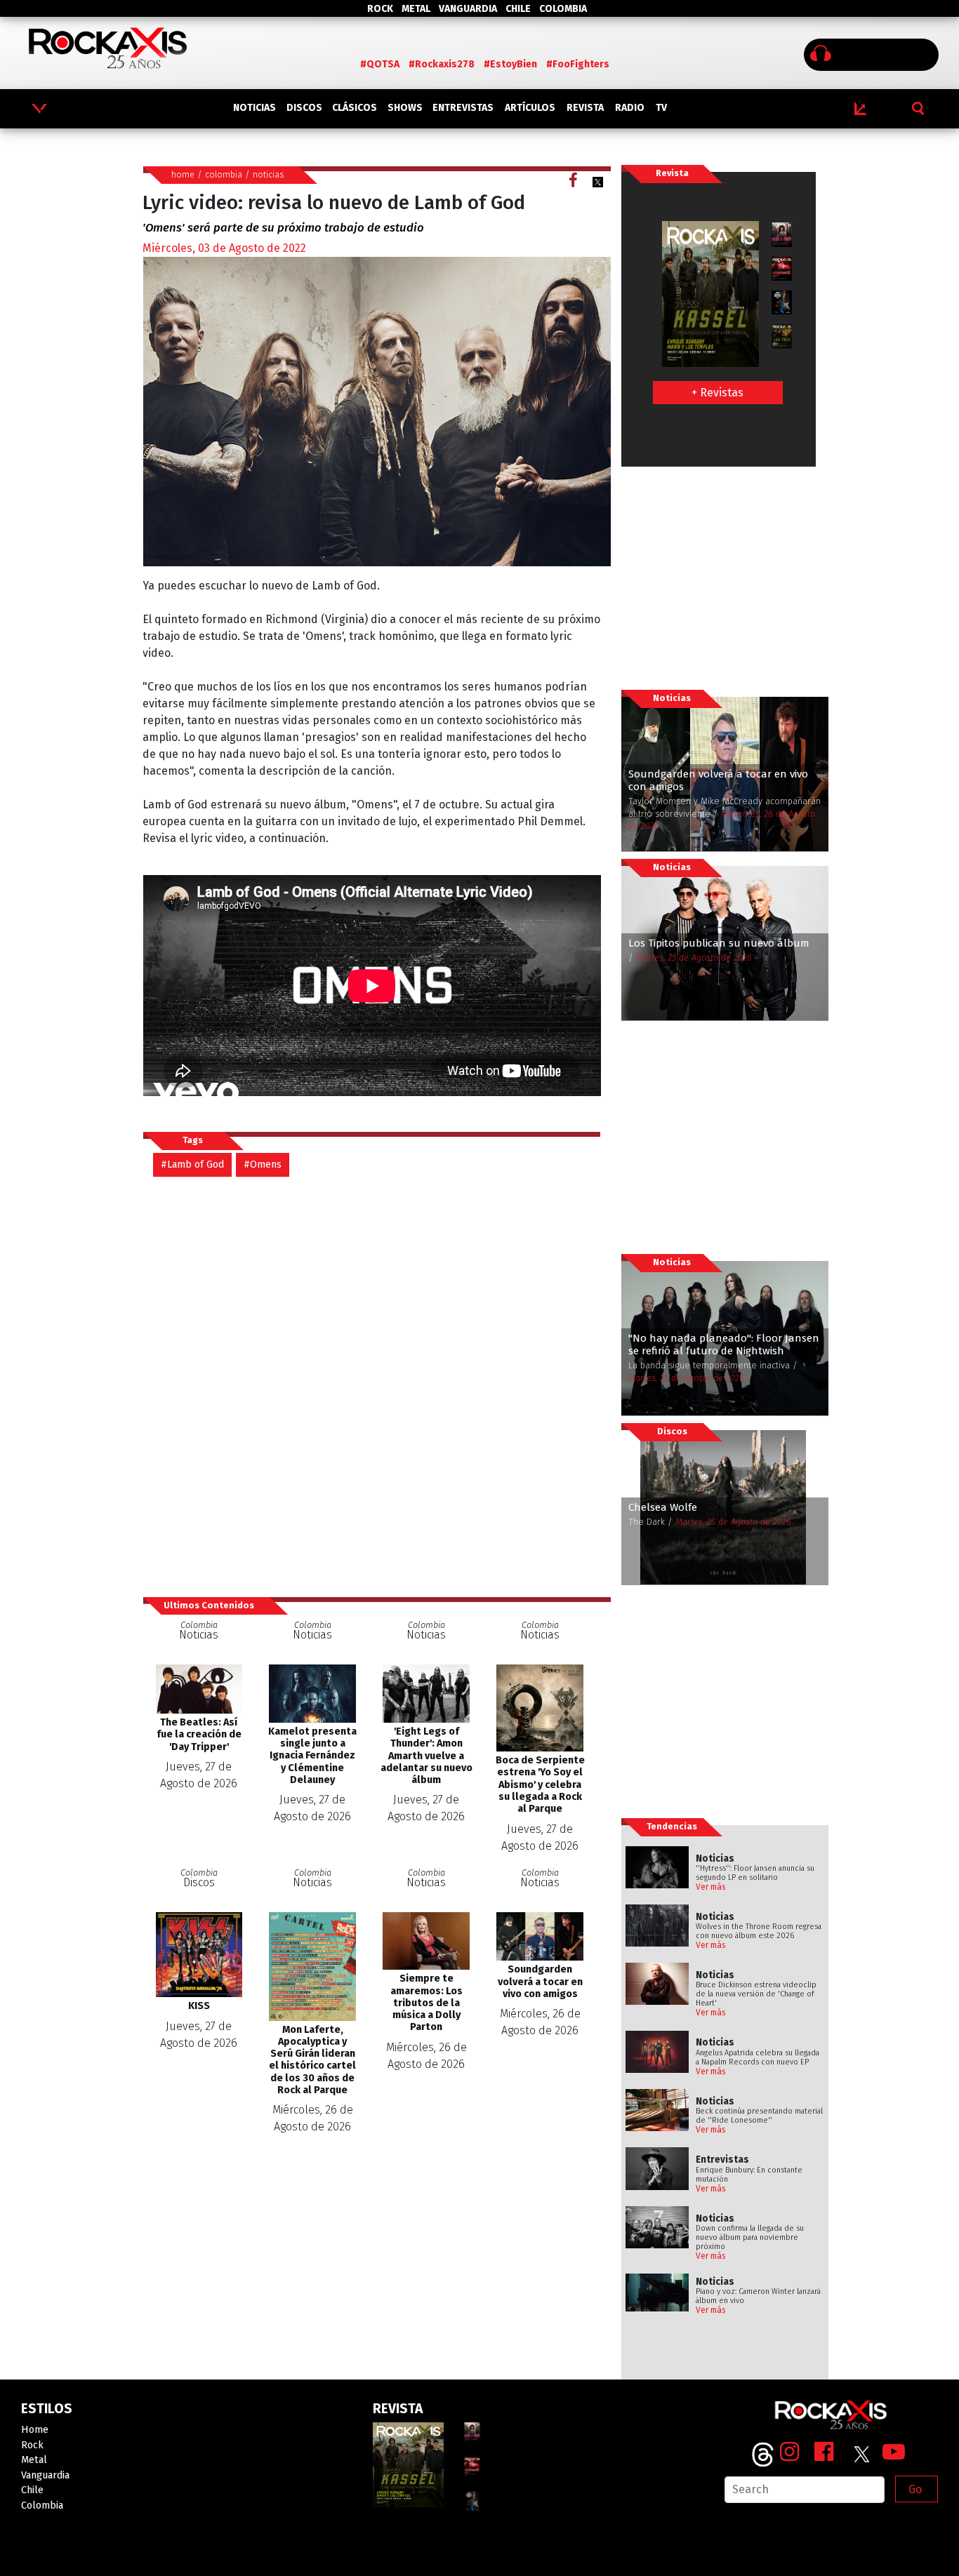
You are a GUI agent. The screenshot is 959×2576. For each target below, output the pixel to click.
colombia (224, 174)
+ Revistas (717, 393)
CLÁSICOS (355, 108)
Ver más (711, 1887)
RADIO (630, 108)
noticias (269, 174)
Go (915, 2489)
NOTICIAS (254, 108)
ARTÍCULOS (530, 108)
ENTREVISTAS (463, 108)
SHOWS (405, 108)
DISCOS (304, 108)
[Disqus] (377, 1386)
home (183, 174)
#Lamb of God (192, 1164)
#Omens (263, 1164)
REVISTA (585, 108)
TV (661, 108)
